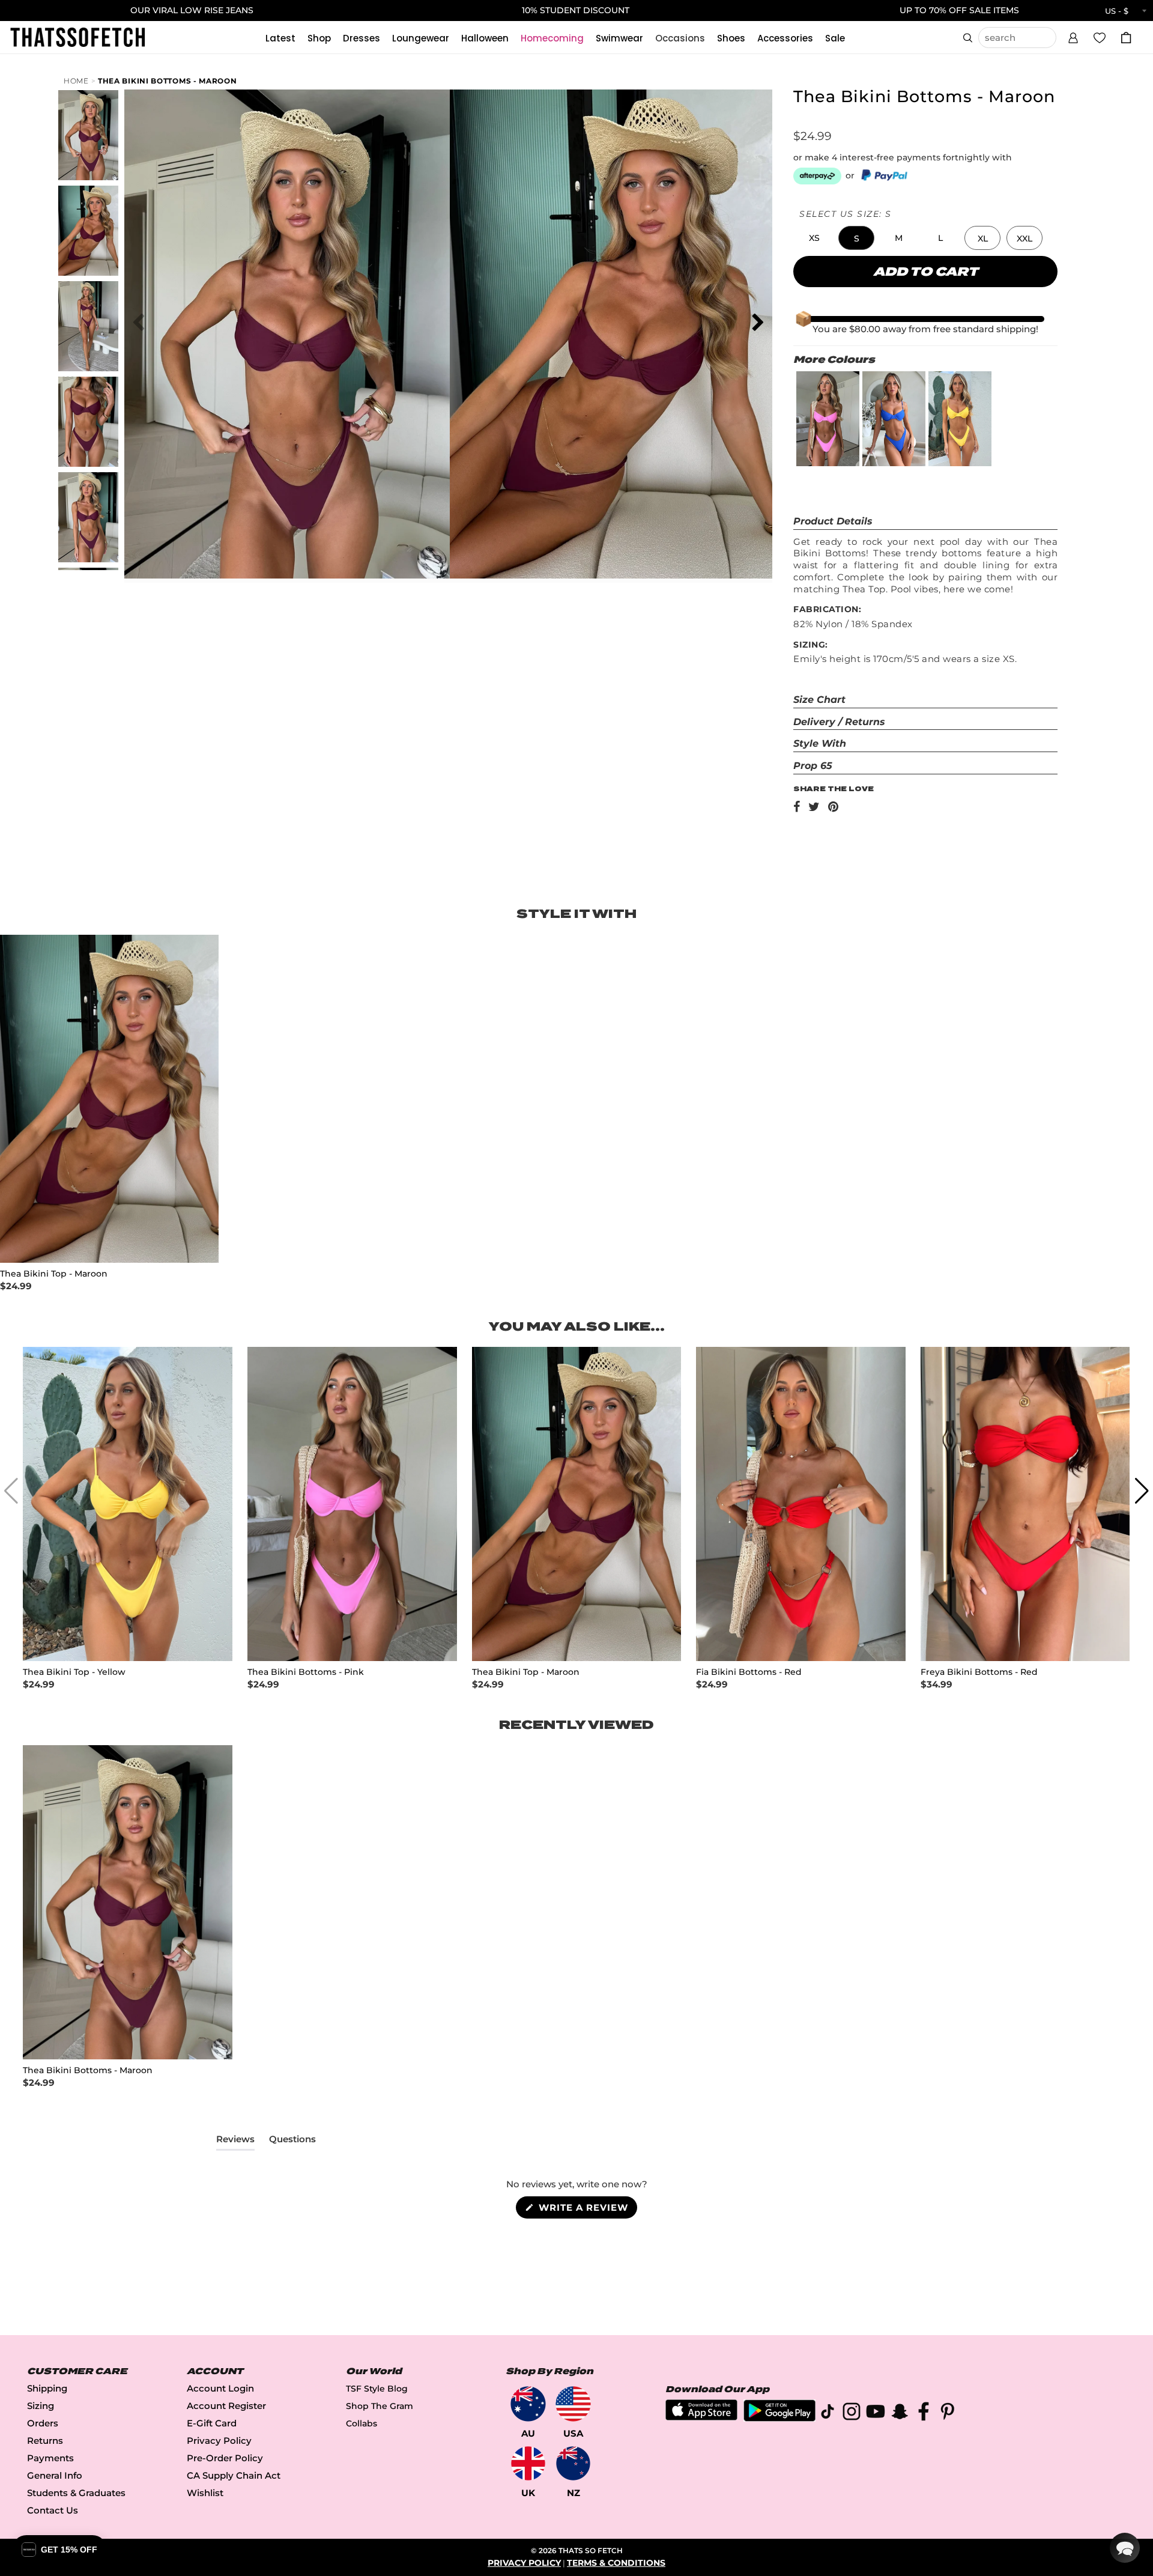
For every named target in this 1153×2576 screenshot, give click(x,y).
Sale (835, 38)
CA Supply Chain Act (234, 2475)
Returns (45, 2441)
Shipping (47, 2388)
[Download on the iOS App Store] (701, 2417)
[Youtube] (876, 2413)
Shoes (731, 38)
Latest (280, 38)
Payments (50, 2458)
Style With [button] (820, 743)
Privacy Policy (219, 2441)
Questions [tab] (292, 2142)
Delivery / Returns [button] (839, 722)
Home (76, 81)
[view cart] (1126, 38)
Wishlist (205, 2493)
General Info (55, 2475)
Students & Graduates (76, 2493)
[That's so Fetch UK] (528, 2463)
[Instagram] (852, 2413)
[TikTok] (828, 2413)
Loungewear (421, 38)
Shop (319, 38)
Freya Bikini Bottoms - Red (979, 1672)
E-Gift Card (212, 2423)
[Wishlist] (1100, 37)
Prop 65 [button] (813, 766)
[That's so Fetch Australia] (528, 2404)
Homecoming (552, 38)
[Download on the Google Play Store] (779, 2418)
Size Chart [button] (819, 700)
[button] (1073, 36)
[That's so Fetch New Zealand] (573, 2463)
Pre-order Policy (225, 2458)
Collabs (362, 2423)
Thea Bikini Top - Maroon (54, 1274)
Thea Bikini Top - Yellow (74, 1672)
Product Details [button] (833, 521)
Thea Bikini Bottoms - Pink (306, 1672)
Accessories (785, 38)
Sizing (41, 2406)
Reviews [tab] (235, 2142)
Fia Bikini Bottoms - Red (749, 1672)
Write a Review (586, 2210)
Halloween (485, 38)
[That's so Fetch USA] (573, 2404)
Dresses (362, 38)
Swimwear (619, 38)
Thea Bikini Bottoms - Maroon (168, 81)
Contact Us (53, 2510)
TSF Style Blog (377, 2389)
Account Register (226, 2406)
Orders (43, 2423)
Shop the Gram (380, 2406)
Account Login (220, 2388)
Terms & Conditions (616, 2563)
